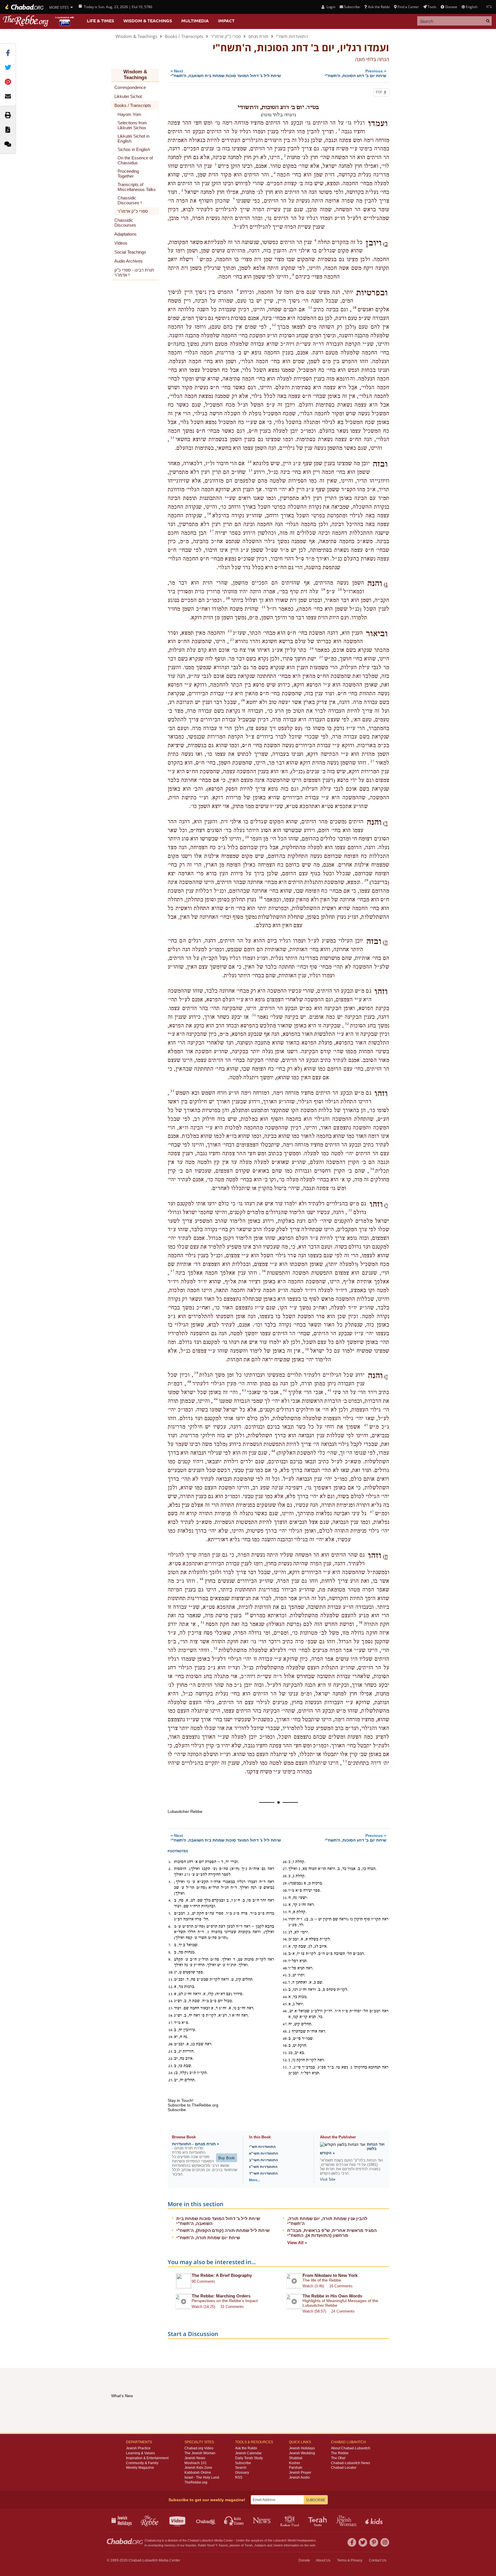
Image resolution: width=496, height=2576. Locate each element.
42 (285, 1390)
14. (171, 2001)
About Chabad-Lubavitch (351, 2448)
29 (366, 880)
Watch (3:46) (313, 2286)
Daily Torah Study (249, 2458)
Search (241, 2468)
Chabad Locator (344, 2468)
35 (350, 1210)
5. (170, 1913)
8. (170, 1952)
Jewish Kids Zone (198, 2468)
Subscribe (243, 2463)
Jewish (278, 2545)
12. (171, 1987)
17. (171, 2023)
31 (254, 1015)
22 (230, 631)
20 (228, 598)
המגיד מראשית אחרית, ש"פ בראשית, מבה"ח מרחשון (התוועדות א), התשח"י (332, 2233)
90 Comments (203, 2281)
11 (310, 308)
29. (285, 1883)
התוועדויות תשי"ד (263, 2173)
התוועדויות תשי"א (263, 2153)
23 (232, 640)
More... (255, 2180)
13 (172, 438)
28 (247, 837)
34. (285, 1919)
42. (285, 1982)
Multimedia (195, 21)
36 (264, 1271)
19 (323, 590)
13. (171, 1994)
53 (345, 1761)
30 (261, 898)
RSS (239, 2477)
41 (330, 1390)
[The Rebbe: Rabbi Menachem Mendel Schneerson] (39, 21)
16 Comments (341, 2286)
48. (285, 2031)
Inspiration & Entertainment (147, 2458)
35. (285, 1932)
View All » (297, 2243)
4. (170, 1900)
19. (171, 2037)
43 (244, 1390)
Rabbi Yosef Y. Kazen (213, 2545)
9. (170, 1960)
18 (340, 590)
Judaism (260, 2545)
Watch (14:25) (203, 2307)
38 (307, 1349)
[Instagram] (385, 2542)
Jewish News (195, 2458)
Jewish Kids (375, 2520)
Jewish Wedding (302, 2453)
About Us (323, 2560)
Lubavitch (207, 2540)
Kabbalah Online (198, 2473)
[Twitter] (363, 2542)
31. (285, 1898)
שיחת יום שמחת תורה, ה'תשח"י (208, 2238)
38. (285, 1954)
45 (366, 1425)
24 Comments (343, 2311)
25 (321, 657)
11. (171, 1980)
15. (171, 2008)
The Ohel (338, 2458)
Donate (451, 7)
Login (330, 7)
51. (285, 2053)
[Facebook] (352, 2542)
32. (285, 1905)
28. (285, 1876)
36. (285, 1939)
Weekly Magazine (140, 2468)
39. (285, 1961)
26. (285, 1862)
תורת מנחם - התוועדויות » (196, 2144)
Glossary (242, 2473)
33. (285, 1912)
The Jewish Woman (200, 2453)
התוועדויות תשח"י (292, 36)
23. (171, 2066)
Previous (355, 73)
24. (171, 2073)
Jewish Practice (138, 2448)
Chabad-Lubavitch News (351, 2463)
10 (354, 308)
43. (285, 1990)
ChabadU (206, 2520)
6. (170, 1926)
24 (312, 648)
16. (171, 2015)
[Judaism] (24, 7)
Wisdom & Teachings (148, 21)
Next (226, 73)
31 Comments (232, 2307)
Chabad (193, 2540)
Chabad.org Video (199, 2448)
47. (285, 2024)
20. (171, 2044)
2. (170, 1869)
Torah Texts (318, 2520)
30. (285, 1891)
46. (285, 2011)
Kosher (295, 2463)
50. (285, 2046)
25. (171, 2080)
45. (285, 2004)
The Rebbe (340, 2453)
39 (196, 1373)
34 (372, 1169)
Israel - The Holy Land (202, 2477)
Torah (248, 2545)
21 (263, 607)
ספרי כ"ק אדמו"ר (226, 36)
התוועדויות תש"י (262, 2147)
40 (189, 1382)
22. (171, 2059)
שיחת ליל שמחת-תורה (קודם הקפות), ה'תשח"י (223, 2230)
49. (285, 2039)
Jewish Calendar (248, 2453)
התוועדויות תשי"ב (263, 2160)
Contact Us (378, 2560)
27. (285, 1869)
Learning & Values (140, 2453)
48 (202, 1579)
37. (285, 1946)
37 (172, 1271)
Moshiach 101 (196, 2463)
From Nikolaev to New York (330, 2275)
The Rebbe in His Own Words (332, 2296)
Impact (226, 21)
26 (243, 700)
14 (250, 462)
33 (172, 1091)
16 (209, 514)
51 (202, 1622)
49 (247, 1614)
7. (170, 1945)
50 (360, 1622)
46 (273, 1451)
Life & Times (100, 21)
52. (285, 2060)
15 (250, 470)
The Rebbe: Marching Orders (221, 2296)
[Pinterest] (374, 2542)
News (262, 2520)
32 (347, 1024)
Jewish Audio (299, 2477)
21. (171, 2051)
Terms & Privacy (350, 2560)
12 (274, 325)
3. (170, 1882)
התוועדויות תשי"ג (263, 2167)
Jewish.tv (178, 2520)
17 (212, 531)
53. (285, 2067)
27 (372, 761)
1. (170, 1862)
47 (372, 1512)
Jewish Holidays (302, 2448)
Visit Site (328, 2179)
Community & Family (142, 2463)
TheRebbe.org (196, 2482)
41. (285, 1975)
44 (216, 1399)
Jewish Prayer (300, 2473)
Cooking (290, 2520)
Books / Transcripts (184, 36)
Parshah (296, 2468)
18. (171, 2030)
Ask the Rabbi (379, 7)
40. (285, 1968)
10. (171, 1972)
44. (285, 1997)
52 (215, 1648)
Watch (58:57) (314, 2311)
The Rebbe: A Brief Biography (222, 2275)
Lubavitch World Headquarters (294, 2540)
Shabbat (296, 2458)
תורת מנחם (258, 36)
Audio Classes (234, 2520)
